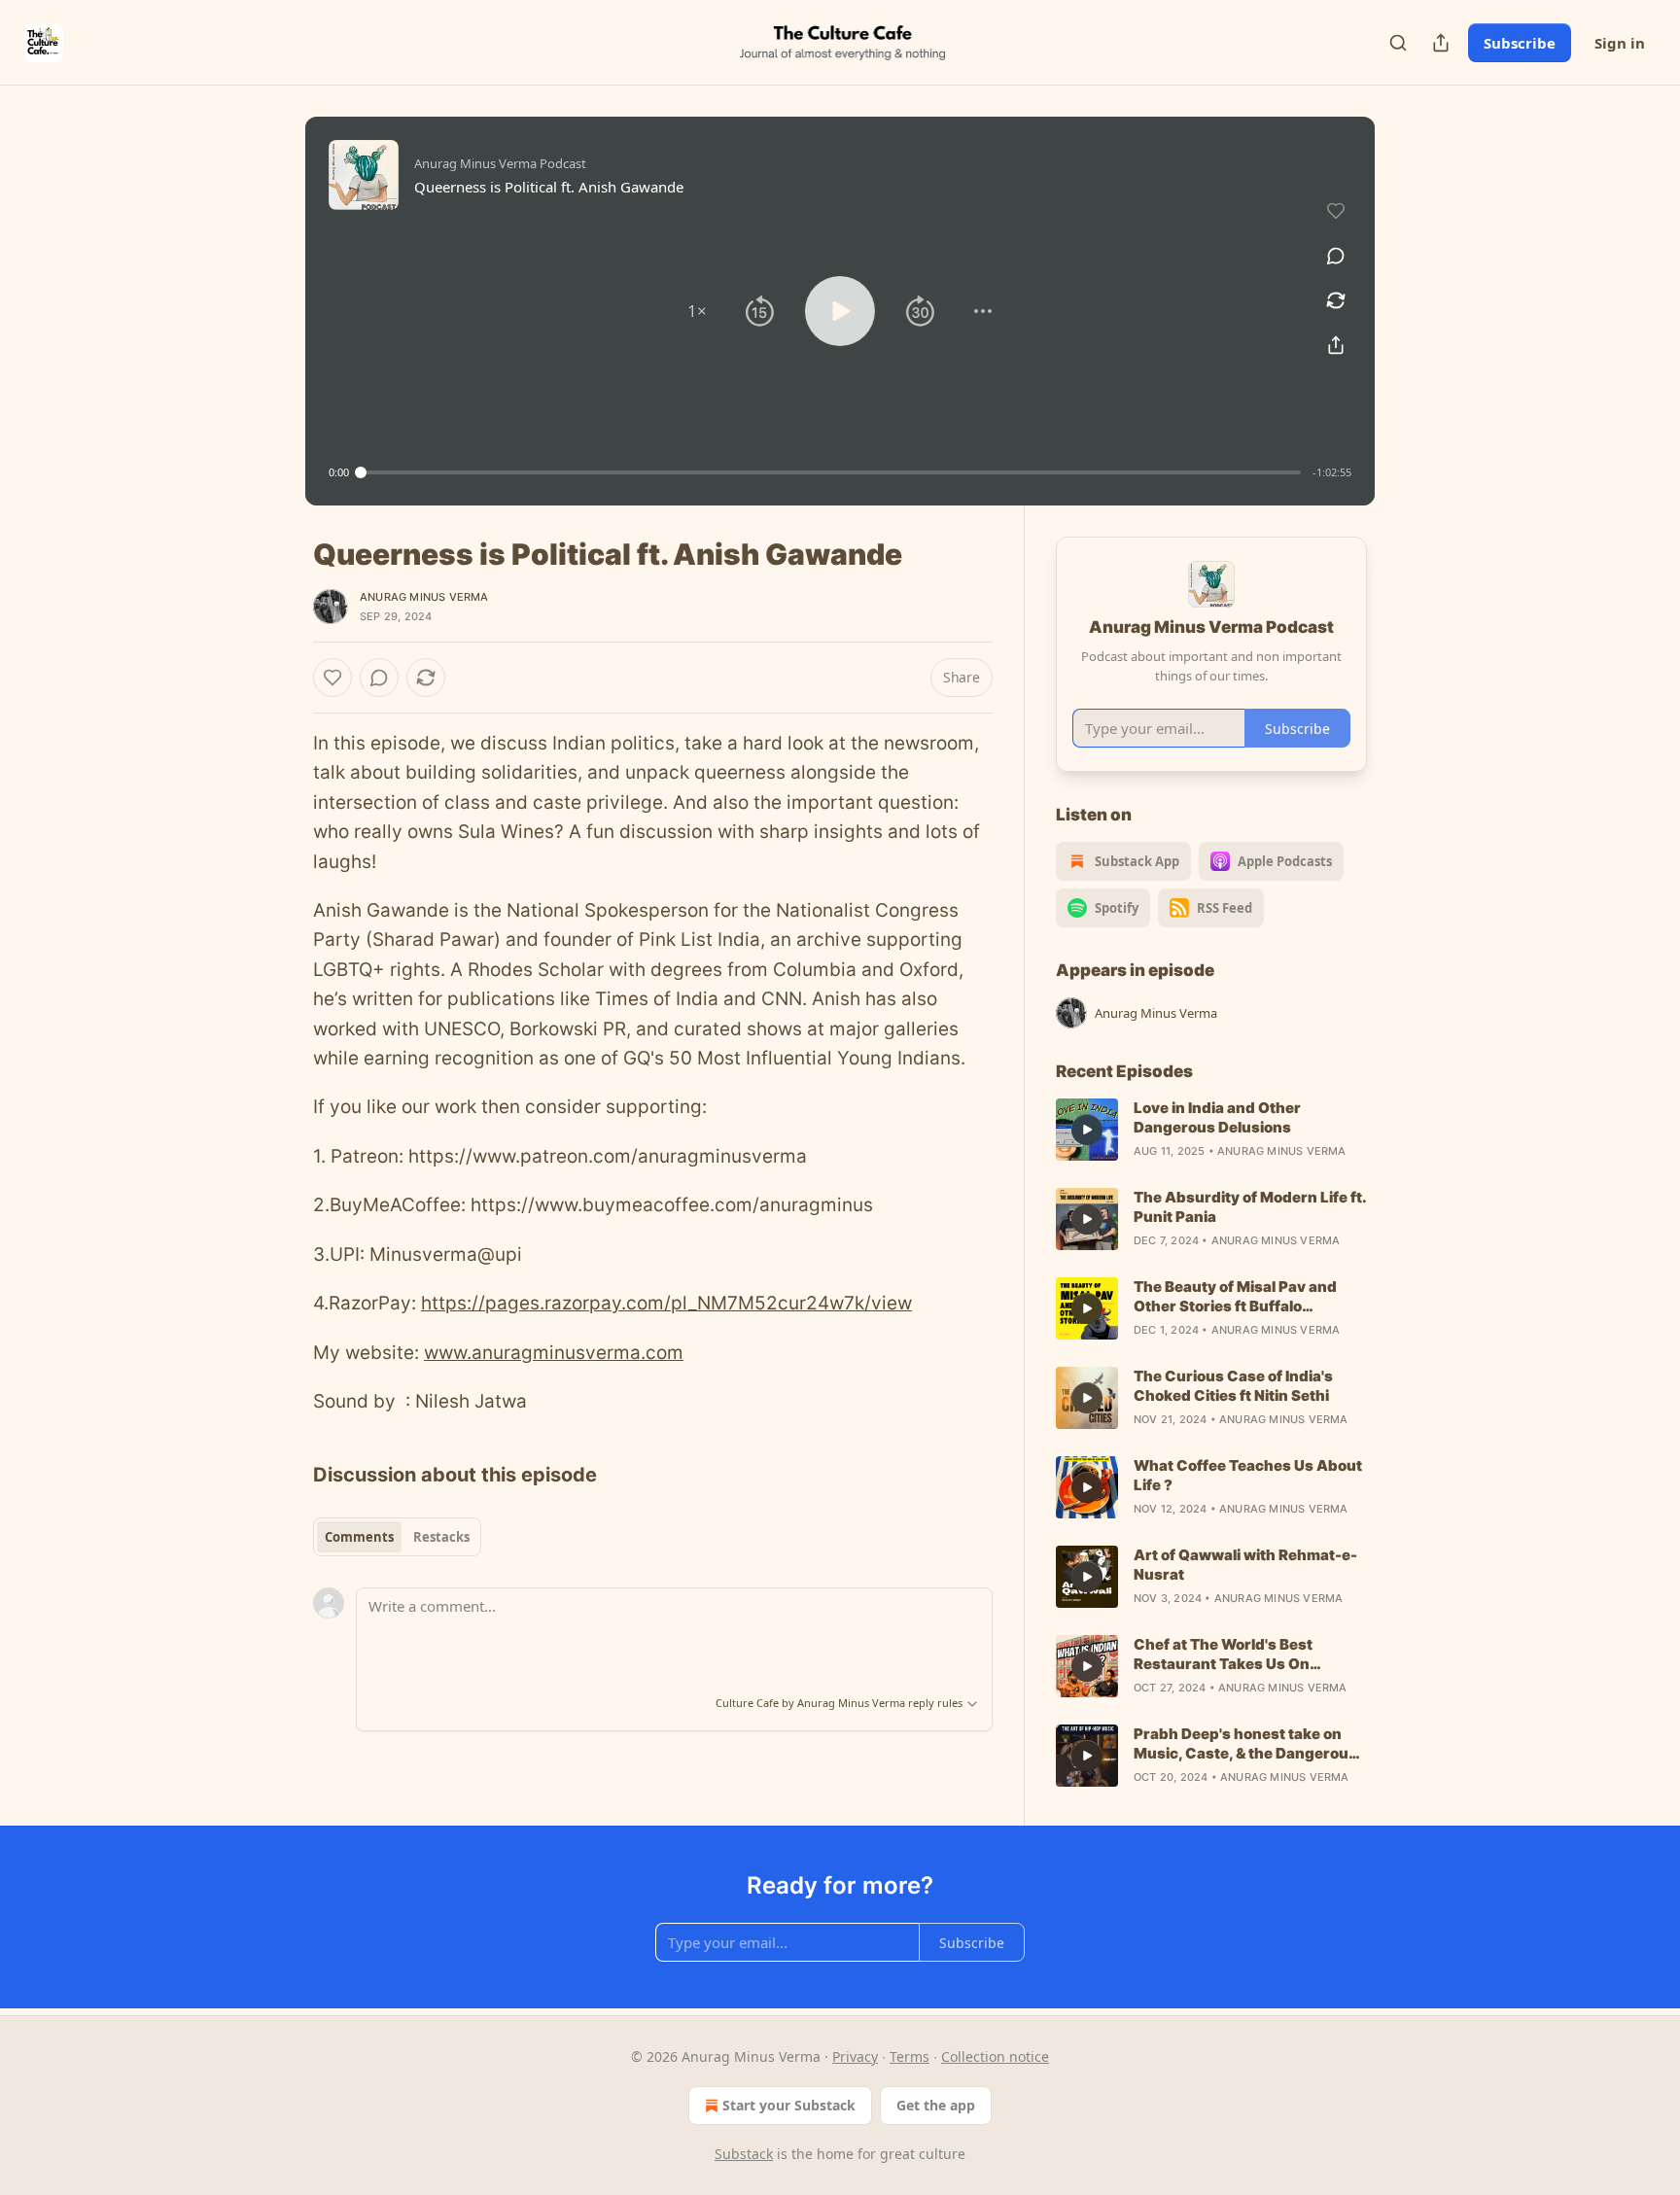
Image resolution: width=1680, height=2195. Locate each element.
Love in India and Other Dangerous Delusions (1217, 1117)
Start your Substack (789, 2105)
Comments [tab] (359, 1537)
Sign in (1620, 43)
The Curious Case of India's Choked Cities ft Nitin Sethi (1233, 1386)
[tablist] (397, 1537)
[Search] (1398, 43)
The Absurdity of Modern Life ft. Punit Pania (1250, 1207)
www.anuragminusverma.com (554, 1353)
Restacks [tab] (441, 1537)
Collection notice (995, 2056)
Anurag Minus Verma (424, 597)
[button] (697, 311)
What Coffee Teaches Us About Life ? (1248, 1475)
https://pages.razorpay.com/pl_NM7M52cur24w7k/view (666, 1303)
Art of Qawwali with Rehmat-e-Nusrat (1245, 1565)
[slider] (831, 472)
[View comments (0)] (1336, 256)
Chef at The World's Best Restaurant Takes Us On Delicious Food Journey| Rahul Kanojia (1243, 1655)
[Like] (332, 678)
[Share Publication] (1441, 43)
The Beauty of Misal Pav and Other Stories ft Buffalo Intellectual (1235, 1297)
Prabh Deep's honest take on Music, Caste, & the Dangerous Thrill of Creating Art (1245, 1744)
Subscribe (1520, 43)
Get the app (936, 2105)
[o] (1087, 1130)
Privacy (855, 2056)
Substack (744, 2154)
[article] (1211, 1130)
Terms (910, 2056)
